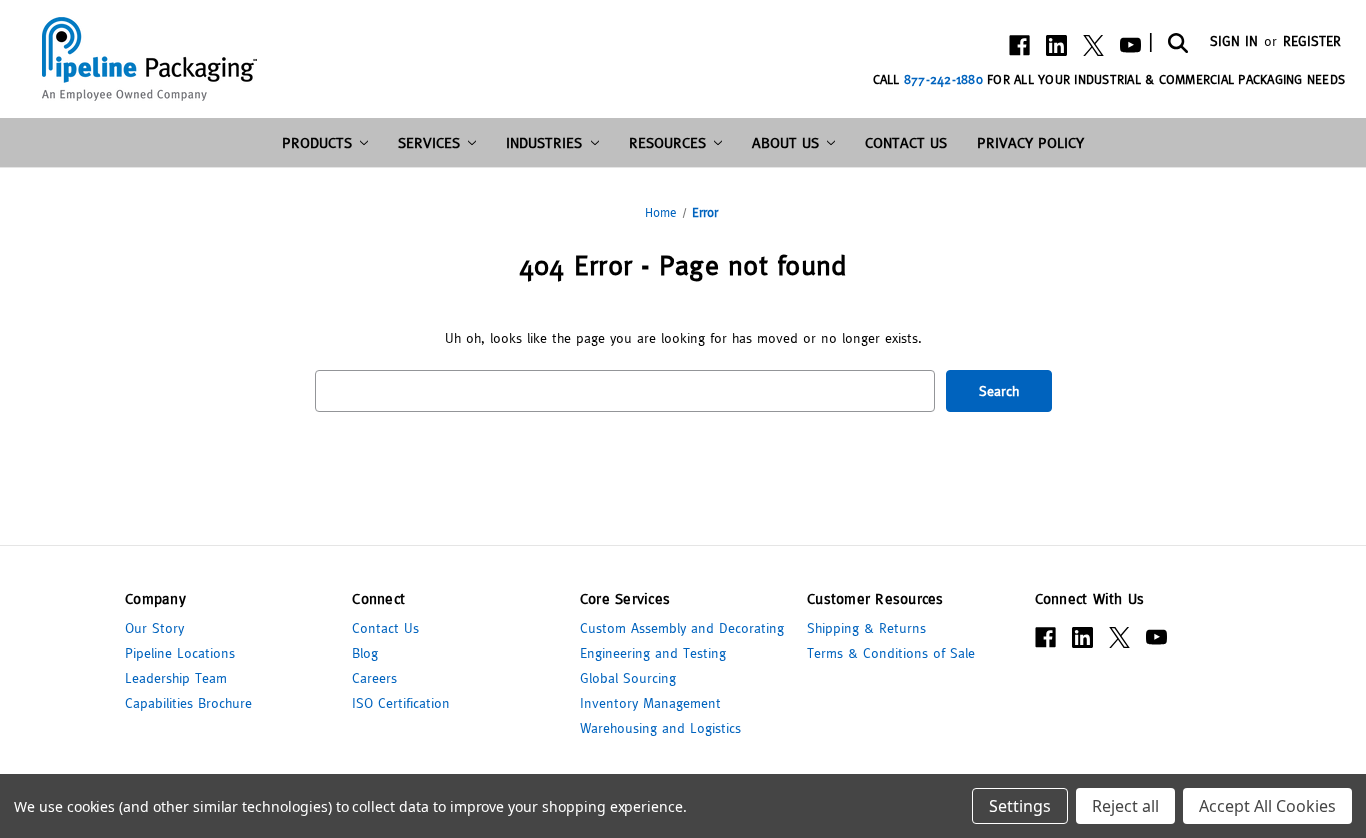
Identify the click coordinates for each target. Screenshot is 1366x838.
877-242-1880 (943, 79)
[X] (1093, 45)
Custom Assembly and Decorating (682, 628)
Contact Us (906, 142)
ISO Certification (401, 703)
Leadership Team (176, 678)
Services (429, 142)
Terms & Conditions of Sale (891, 653)
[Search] (1176, 42)
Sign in (1234, 41)
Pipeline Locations (180, 653)
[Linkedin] (1056, 45)
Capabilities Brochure (188, 703)
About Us (785, 142)
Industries (544, 142)
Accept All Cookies (1267, 806)
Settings (1020, 806)
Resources (667, 142)
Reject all (1125, 806)
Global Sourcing (628, 678)
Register (1312, 41)
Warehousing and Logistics (660, 728)
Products (317, 142)
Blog (365, 653)
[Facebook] (1019, 45)
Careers (374, 678)
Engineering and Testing (653, 653)
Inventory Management (650, 703)
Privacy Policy (1030, 142)
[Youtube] (1130, 45)
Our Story (154, 628)
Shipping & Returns (866, 628)
